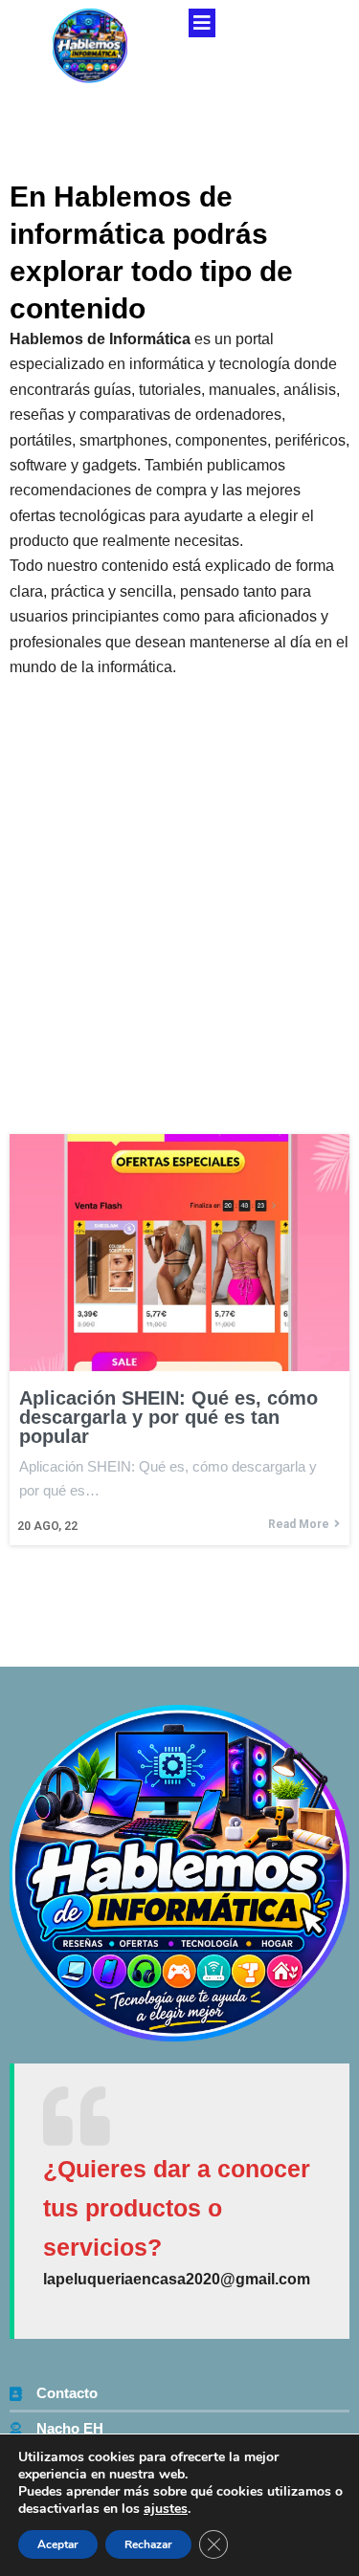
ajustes (166, 2509)
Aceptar (58, 2544)
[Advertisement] (179, 869)
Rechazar (148, 2544)
